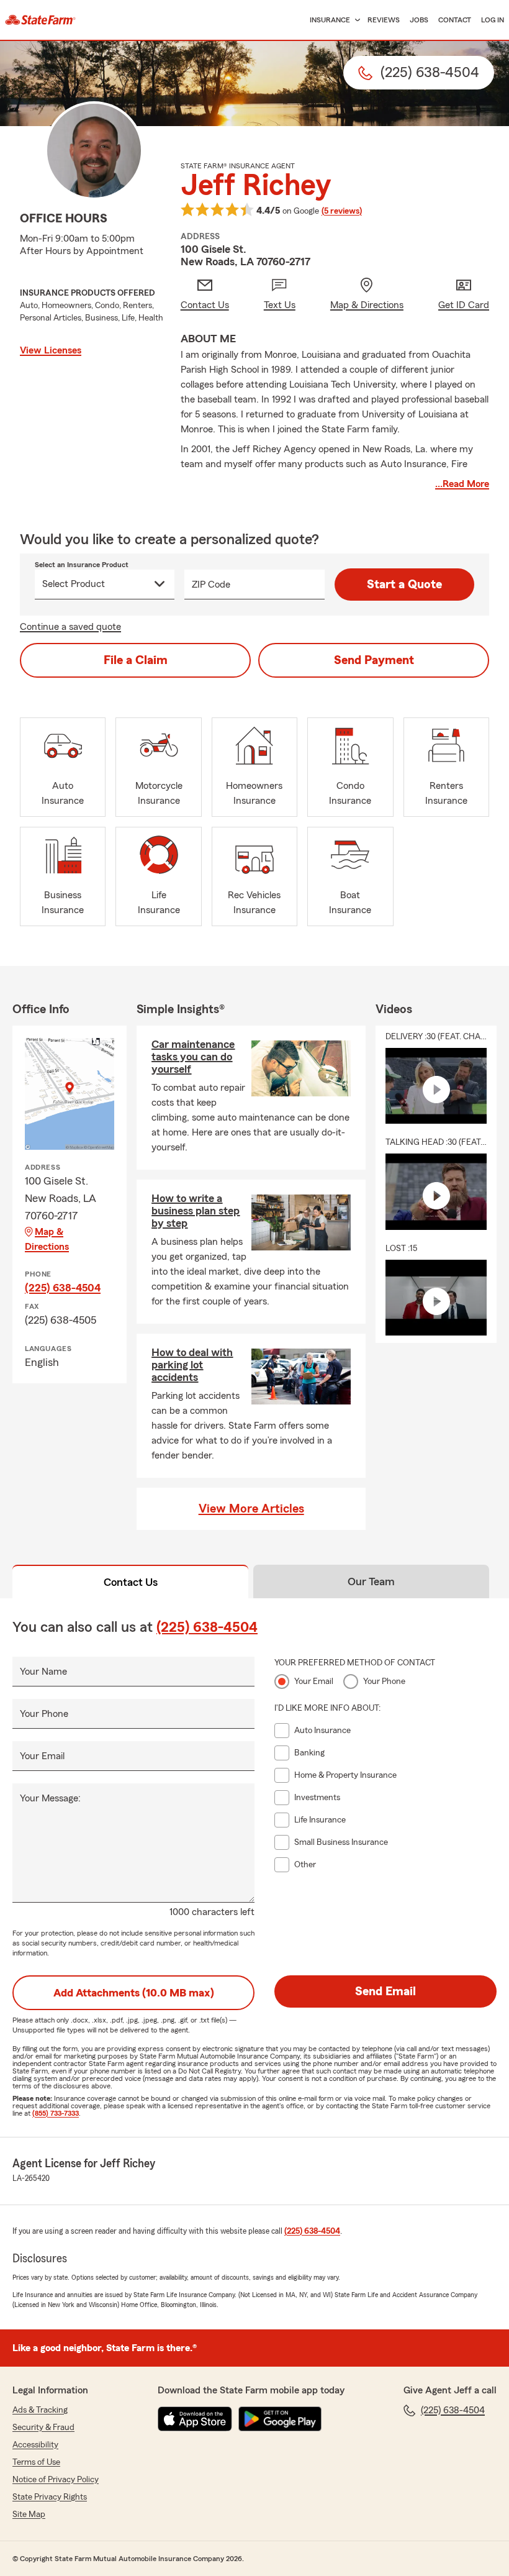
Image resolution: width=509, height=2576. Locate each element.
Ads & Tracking (40, 2410)
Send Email (385, 1991)
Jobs (419, 20)
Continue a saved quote (70, 627)
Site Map (29, 2515)
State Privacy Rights (50, 2497)
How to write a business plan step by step (196, 1211)
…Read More (462, 484)
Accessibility (35, 2445)
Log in (493, 20)
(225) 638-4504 (63, 1288)
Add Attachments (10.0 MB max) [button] (134, 1993)
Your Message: (50, 1798)
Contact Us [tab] (131, 1582)
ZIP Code (211, 585)
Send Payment (374, 660)
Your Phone (44, 1714)
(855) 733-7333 (56, 2113)
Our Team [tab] (371, 1582)
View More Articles (251, 1509)
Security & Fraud (43, 2428)
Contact (455, 20)
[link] (40, 20)
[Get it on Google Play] (280, 2419)
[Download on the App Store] (195, 2419)
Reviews (384, 20)
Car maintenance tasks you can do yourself (193, 1057)
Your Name (43, 1672)
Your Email (42, 1756)
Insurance (330, 20)
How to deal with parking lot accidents (192, 1365)
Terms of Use (36, 2462)
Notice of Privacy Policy (56, 2480)
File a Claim (136, 660)
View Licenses (51, 350)
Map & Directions (47, 1239)
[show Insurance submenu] (355, 20)
